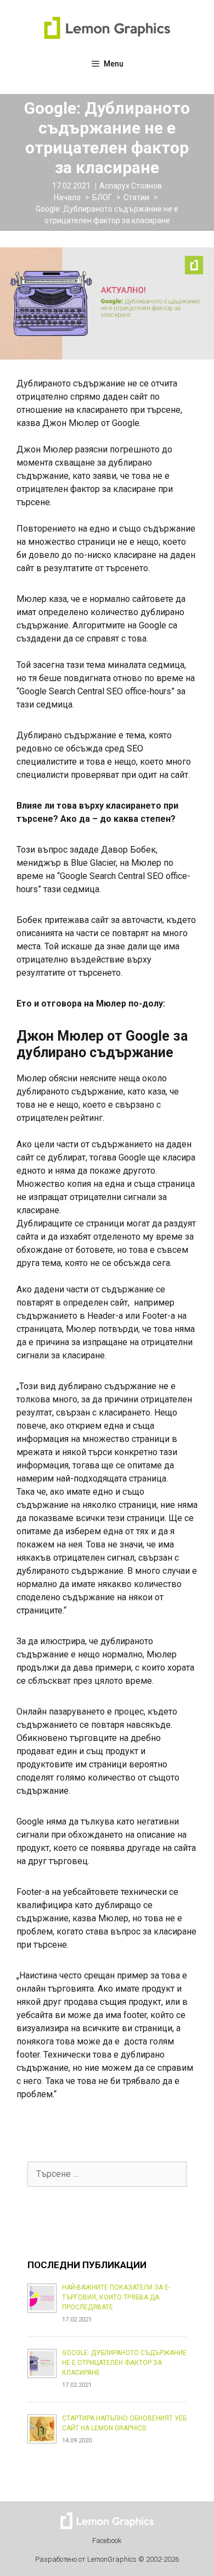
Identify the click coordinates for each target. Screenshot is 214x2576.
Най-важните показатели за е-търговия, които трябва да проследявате (116, 2297)
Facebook (107, 2541)
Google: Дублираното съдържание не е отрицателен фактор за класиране (124, 2363)
